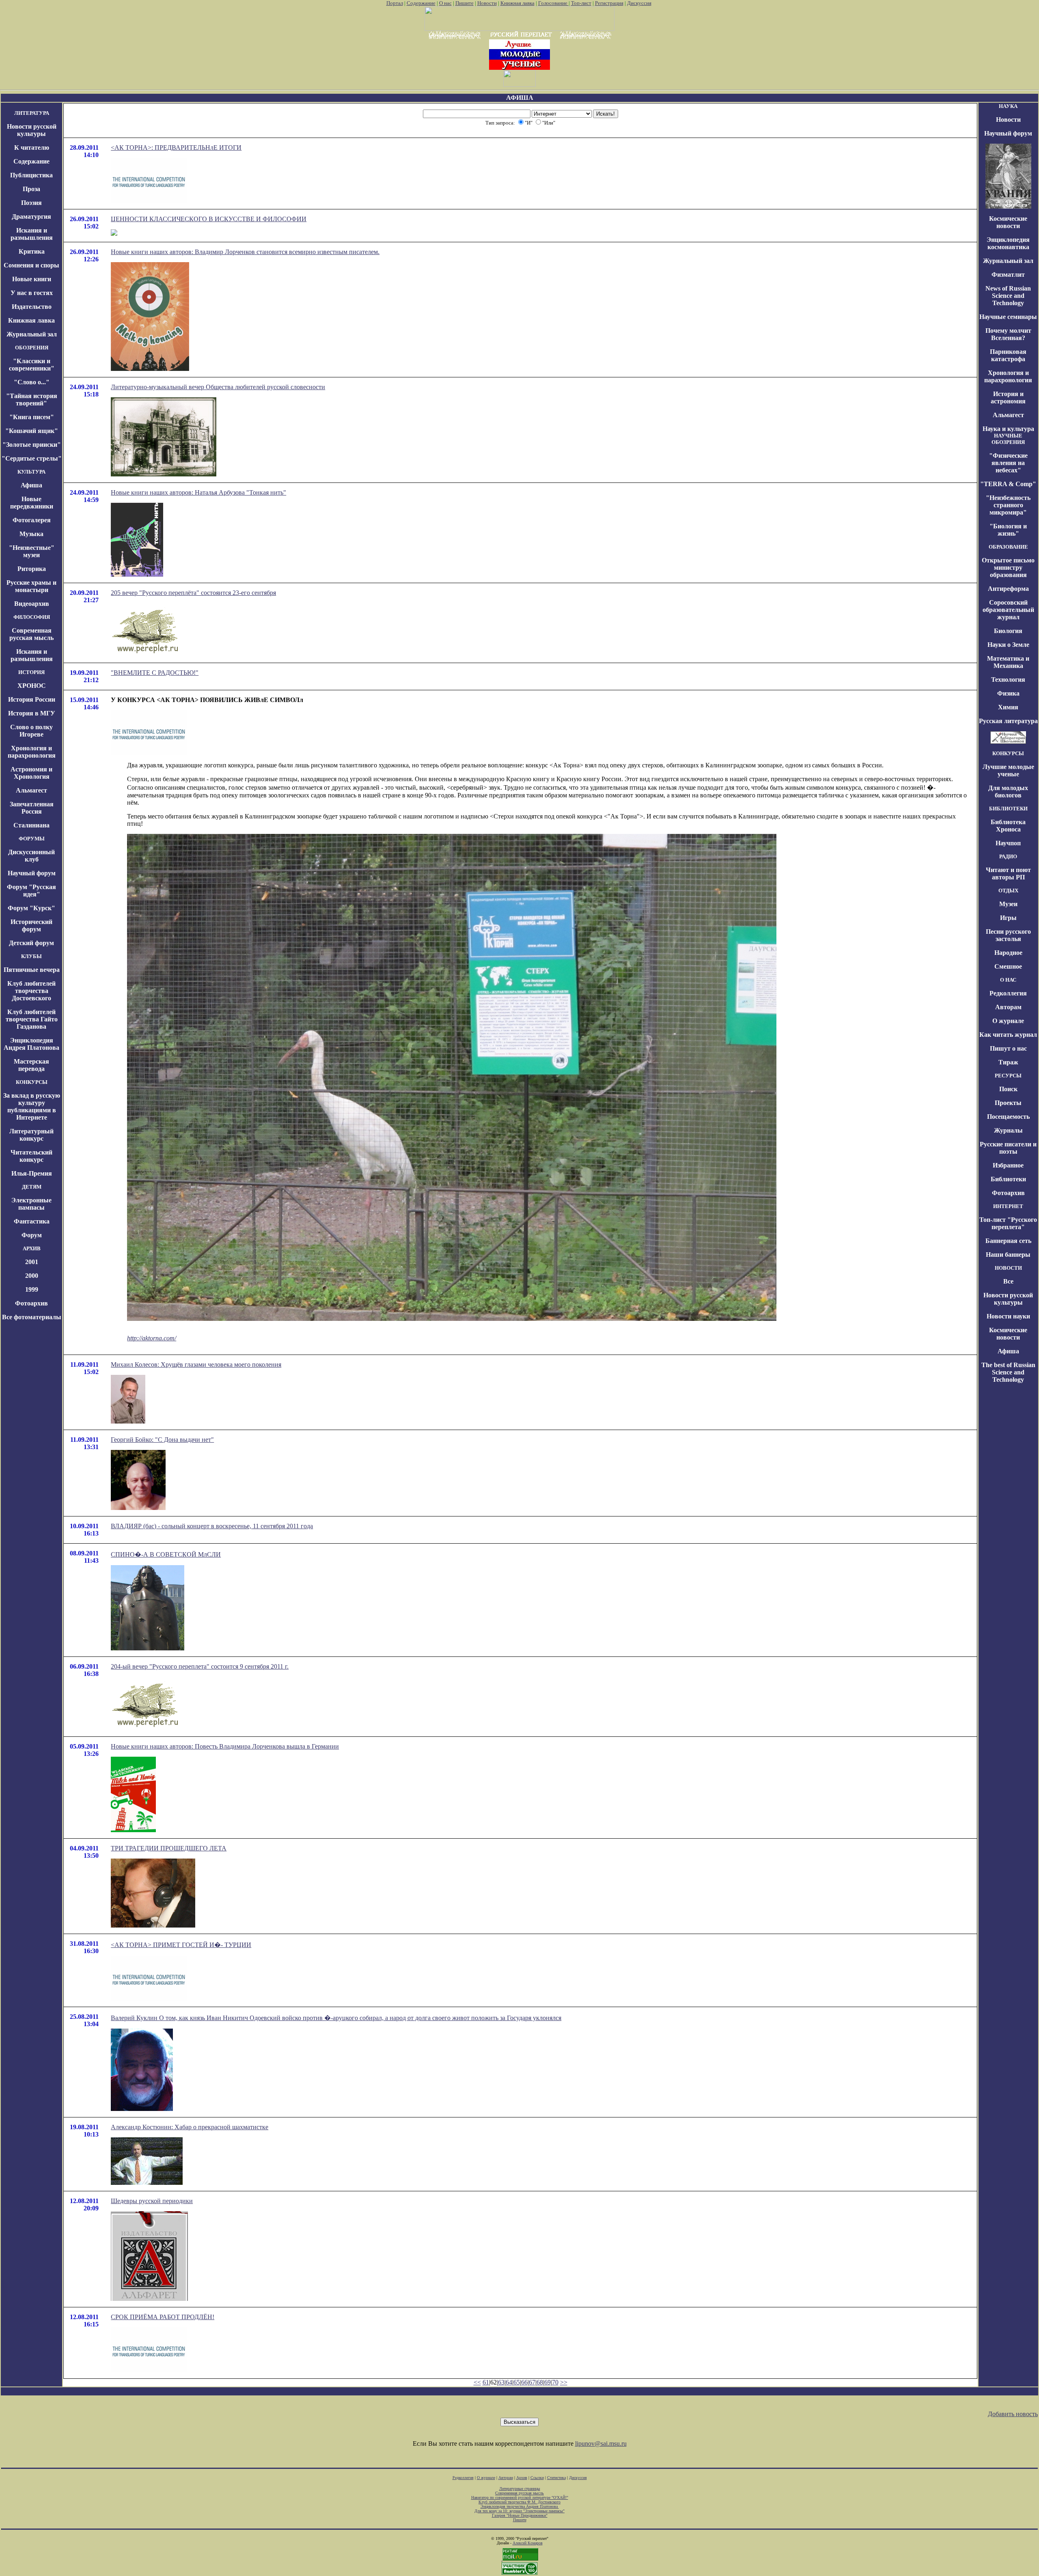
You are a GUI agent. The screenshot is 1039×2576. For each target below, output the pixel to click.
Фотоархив (31, 1303)
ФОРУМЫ (32, 839)
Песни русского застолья (1008, 935)
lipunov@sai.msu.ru (601, 2444)
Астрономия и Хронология (31, 773)
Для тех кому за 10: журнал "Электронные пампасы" (519, 2511)
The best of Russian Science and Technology (1008, 1372)
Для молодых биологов (1008, 792)
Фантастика (32, 1221)
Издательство (32, 307)
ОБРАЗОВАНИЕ (1008, 547)
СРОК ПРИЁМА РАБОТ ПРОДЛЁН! (163, 2317)
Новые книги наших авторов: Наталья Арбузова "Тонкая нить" (198, 492)
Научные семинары (1008, 317)
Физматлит (1008, 275)
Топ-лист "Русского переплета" (1008, 1223)
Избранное (1008, 1165)
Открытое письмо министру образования (1008, 568)
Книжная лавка (517, 3)
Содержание (421, 3)
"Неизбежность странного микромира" (1008, 505)
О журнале (1008, 1021)
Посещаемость (1008, 1117)
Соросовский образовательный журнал (1008, 610)
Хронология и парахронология (32, 752)
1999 (32, 1289)
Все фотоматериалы (32, 1317)
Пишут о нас (1008, 1048)
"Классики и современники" (32, 365)
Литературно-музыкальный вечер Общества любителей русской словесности (218, 387)
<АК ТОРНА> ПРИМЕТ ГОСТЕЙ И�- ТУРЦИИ (181, 1945)
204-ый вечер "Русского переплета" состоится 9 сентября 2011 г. (200, 1666)
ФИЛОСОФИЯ (32, 617)
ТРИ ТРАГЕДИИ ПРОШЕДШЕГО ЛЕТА (169, 1848)
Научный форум (32, 873)
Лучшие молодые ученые (1008, 770)
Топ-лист (581, 3)
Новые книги (32, 279)
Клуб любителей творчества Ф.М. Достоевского (519, 2502)
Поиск (1008, 1089)
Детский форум (31, 943)
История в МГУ (32, 713)
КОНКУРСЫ (32, 1082)
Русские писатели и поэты (1008, 1148)
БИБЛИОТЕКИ (1008, 809)
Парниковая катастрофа (1008, 355)
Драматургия (31, 216)
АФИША (520, 98)
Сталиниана (31, 825)
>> (564, 2382)
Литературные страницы (520, 2489)
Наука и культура (1008, 429)
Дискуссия (639, 3)
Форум (32, 1235)
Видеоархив (32, 604)
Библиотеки (1008, 1179)
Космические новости (1008, 222)
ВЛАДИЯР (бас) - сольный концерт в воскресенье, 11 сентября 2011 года (212, 1526)
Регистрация (609, 3)
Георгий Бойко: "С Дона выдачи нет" (162, 1440)
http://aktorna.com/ (152, 1338)
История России (32, 699)
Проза (31, 189)
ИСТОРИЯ (31, 672)
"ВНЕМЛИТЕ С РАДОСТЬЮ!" (155, 673)
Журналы (1008, 1130)
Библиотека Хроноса (1008, 826)
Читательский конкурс (31, 1156)
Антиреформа (1008, 589)
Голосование (553, 3)
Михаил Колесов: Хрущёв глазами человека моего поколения (196, 1364)
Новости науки (1008, 1316)
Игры (1008, 918)
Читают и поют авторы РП (1008, 873)
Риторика (32, 569)
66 (524, 2382)
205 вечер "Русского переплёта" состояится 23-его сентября (193, 593)
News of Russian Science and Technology (1008, 296)
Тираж (1008, 1062)
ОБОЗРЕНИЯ (32, 348)
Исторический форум (31, 925)
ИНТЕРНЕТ (1008, 1206)
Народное (1008, 953)
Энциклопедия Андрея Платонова (31, 1044)
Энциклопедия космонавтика (1008, 243)
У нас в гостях (32, 293)
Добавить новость (1013, 2414)
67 (532, 2382)
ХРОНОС (32, 686)
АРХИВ (32, 1248)
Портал (395, 3)
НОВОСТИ (1008, 1268)
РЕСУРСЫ (1008, 1076)
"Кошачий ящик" (32, 431)
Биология (1008, 631)
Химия (1008, 707)
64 (509, 2382)
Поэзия (31, 203)
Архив (522, 2478)
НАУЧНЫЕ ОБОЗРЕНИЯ (1008, 439)
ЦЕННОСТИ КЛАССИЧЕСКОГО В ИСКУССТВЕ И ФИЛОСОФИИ (209, 219)
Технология (1008, 680)
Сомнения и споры (31, 265)
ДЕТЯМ (32, 1187)
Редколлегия (1008, 993)
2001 (32, 1262)
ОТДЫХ (1008, 891)
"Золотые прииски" (32, 445)
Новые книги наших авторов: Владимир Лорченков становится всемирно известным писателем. (245, 252)
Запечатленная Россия (32, 808)
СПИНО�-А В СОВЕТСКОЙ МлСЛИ (166, 1554)
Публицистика (31, 175)
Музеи (1008, 904)
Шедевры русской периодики (152, 2201)
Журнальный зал (32, 334)
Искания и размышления (32, 234)
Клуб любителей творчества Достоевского (31, 991)
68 (540, 2382)
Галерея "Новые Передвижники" (520, 2515)
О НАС (1008, 980)
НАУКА (1008, 106)
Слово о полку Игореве (31, 731)
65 (517, 2382)
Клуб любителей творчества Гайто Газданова (32, 1019)
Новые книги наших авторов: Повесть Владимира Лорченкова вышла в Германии (225, 1746)
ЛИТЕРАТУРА (32, 113)
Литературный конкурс (31, 1135)
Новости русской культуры (32, 130)
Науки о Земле (1008, 645)
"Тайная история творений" (32, 400)
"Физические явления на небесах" (1008, 463)
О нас (445, 3)
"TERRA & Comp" (1008, 484)
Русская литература (1008, 721)
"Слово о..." (32, 382)
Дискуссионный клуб (31, 856)
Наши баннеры (1008, 1255)
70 (555, 2382)
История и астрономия (1008, 397)
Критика (32, 251)
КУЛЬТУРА (31, 472)
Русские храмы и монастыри (31, 586)
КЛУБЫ (31, 956)
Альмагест (31, 790)
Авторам (1008, 1007)
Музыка (31, 534)
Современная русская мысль (31, 634)
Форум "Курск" (31, 908)
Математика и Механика (1008, 662)
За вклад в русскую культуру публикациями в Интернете (32, 1106)
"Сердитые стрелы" (32, 458)
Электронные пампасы (31, 1204)
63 (501, 2382)
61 (486, 2382)
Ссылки (537, 2478)
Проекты (1008, 1103)
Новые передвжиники (32, 503)
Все (1008, 1281)
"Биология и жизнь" (1008, 530)
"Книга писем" (32, 417)
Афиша (31, 485)
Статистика (556, 2478)
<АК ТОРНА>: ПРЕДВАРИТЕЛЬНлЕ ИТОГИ (176, 148)
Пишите (465, 3)
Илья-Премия (32, 1173)
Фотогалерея (32, 520)
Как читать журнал (1008, 1035)
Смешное (1008, 966)
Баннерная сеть (1008, 1241)
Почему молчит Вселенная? (1008, 334)
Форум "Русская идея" (31, 891)
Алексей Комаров (528, 2543)
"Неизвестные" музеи (32, 551)
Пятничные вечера (32, 970)
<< (477, 2382)
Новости (487, 3)
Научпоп (1008, 843)
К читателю (32, 148)
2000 (32, 1276)
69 (548, 2382)
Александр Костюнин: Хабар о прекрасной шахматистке (190, 2127)
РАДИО (1008, 856)
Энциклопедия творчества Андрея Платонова (520, 2506)
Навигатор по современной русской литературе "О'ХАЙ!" (520, 2497)
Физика (1008, 693)
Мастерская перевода (31, 1065)
